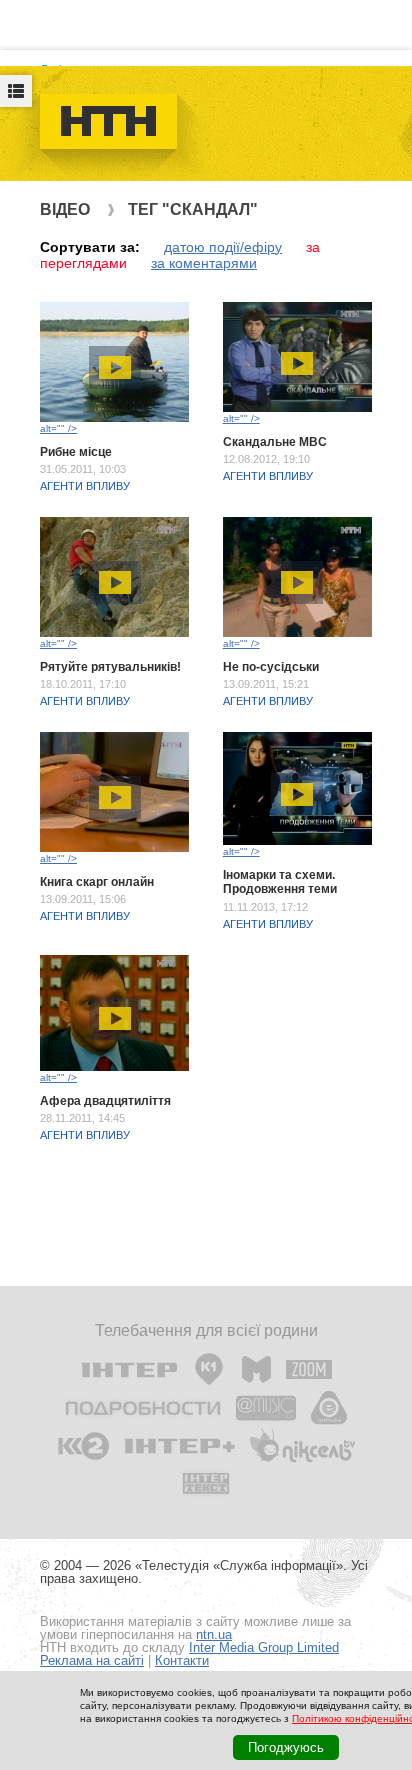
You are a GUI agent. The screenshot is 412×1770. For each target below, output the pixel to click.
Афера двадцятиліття (105, 1101)
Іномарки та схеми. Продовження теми (280, 882)
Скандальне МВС (275, 442)
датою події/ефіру (223, 247)
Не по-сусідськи (271, 667)
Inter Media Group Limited (264, 1647)
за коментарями (204, 263)
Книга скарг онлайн (97, 882)
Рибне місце (76, 452)
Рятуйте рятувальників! (110, 667)
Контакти (182, 1660)
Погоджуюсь (286, 1747)
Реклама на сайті (92, 1660)
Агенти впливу (85, 486)
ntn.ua (214, 1634)
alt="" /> (58, 428)
